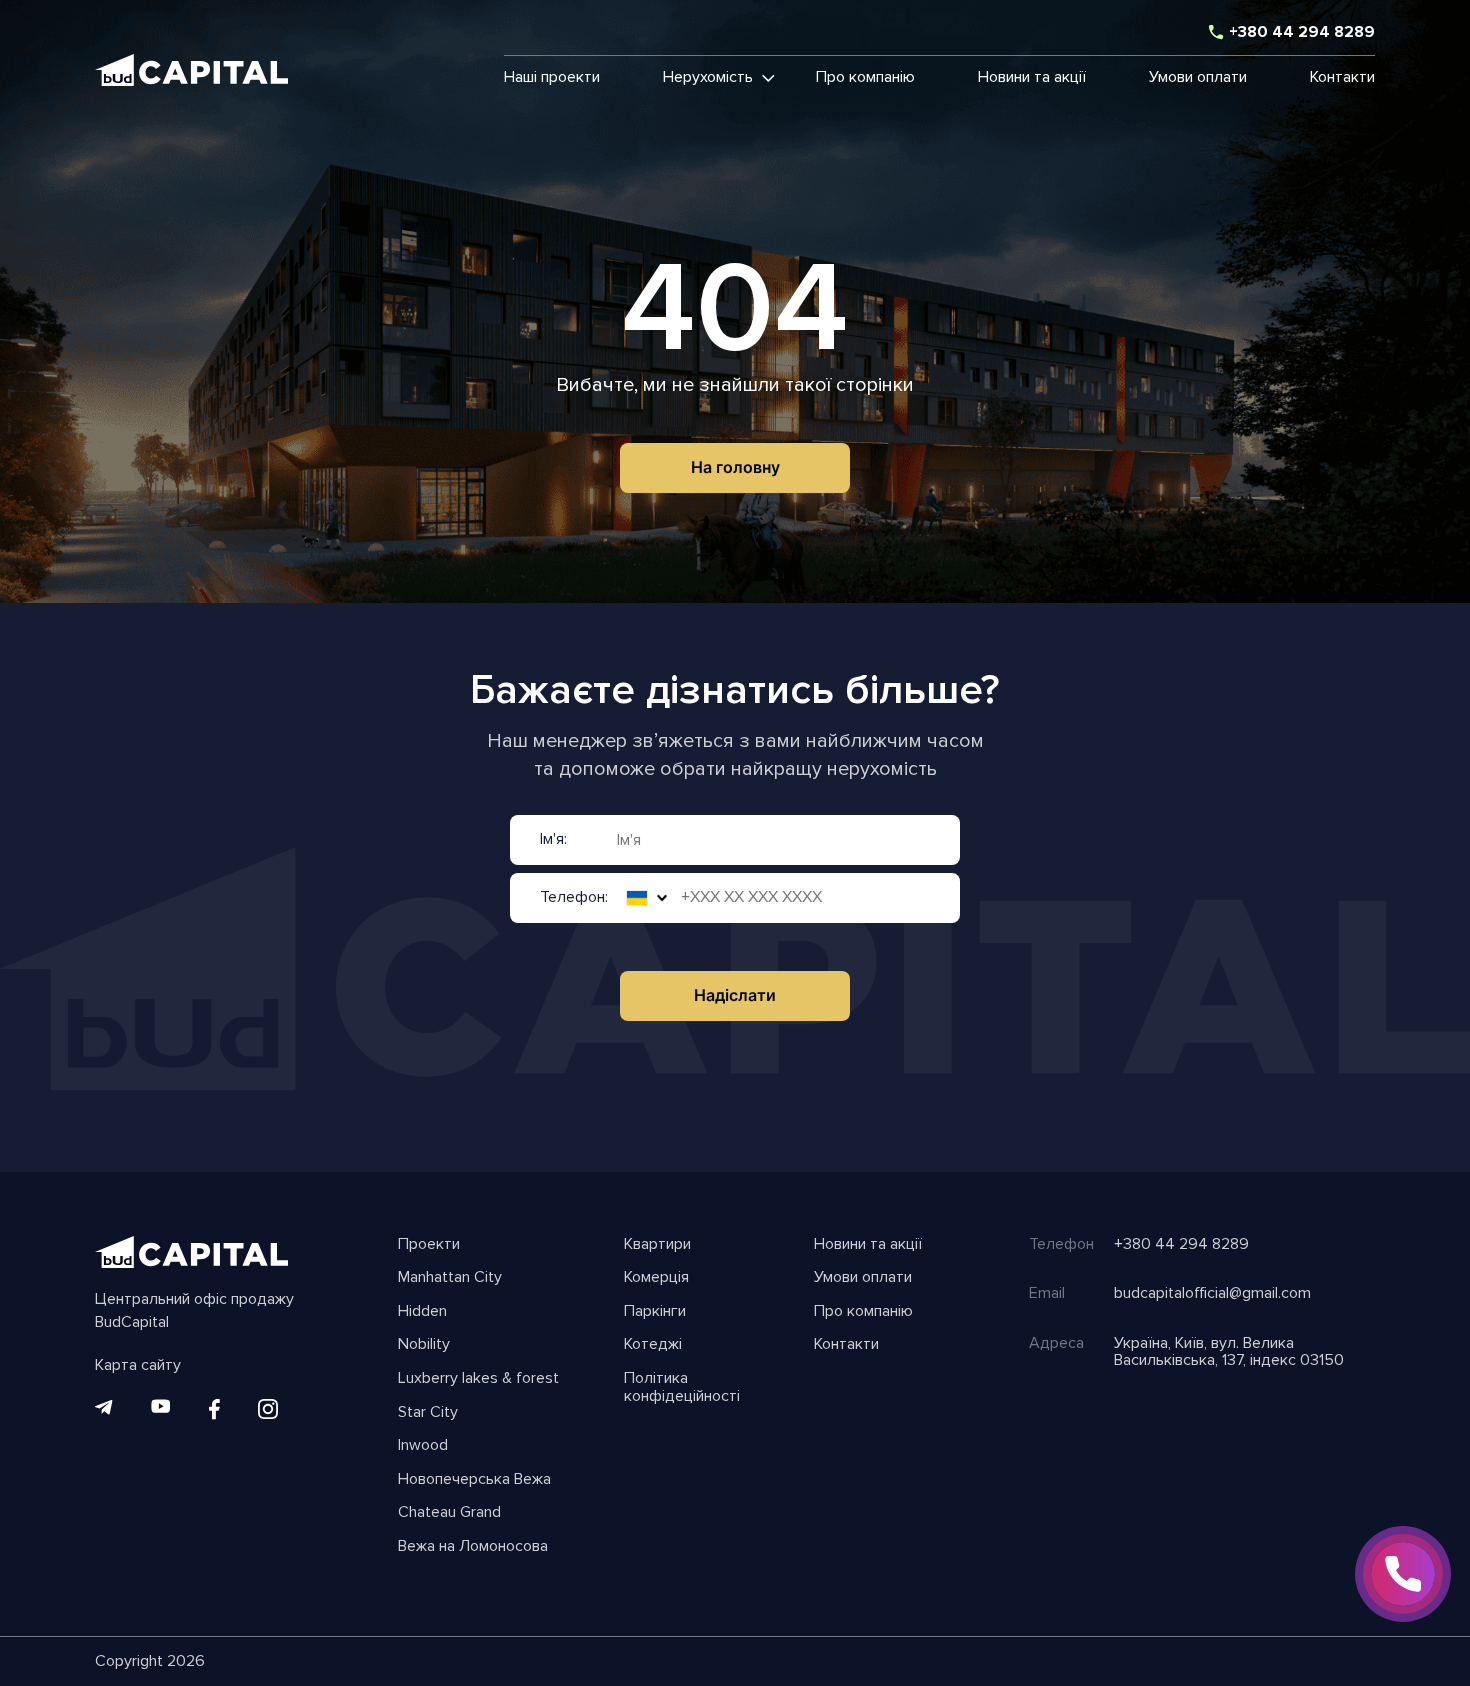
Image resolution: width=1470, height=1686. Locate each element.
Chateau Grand (449, 1513)
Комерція (656, 1278)
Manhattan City (450, 1278)
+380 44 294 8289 (1302, 33)
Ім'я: (553, 840)
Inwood (423, 1446)
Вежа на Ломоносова (473, 1547)
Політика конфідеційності (682, 1387)
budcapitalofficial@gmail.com (1212, 1294)
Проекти (429, 1245)
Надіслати (735, 995)
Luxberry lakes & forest (478, 1379)
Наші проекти (552, 78)
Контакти (1342, 78)
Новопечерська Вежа (474, 1480)
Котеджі (653, 1345)
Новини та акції (1032, 78)
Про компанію (865, 78)
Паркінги (655, 1312)
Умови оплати (1198, 78)
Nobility (424, 1345)
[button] (708, 78)
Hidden (422, 1312)
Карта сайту (138, 1366)
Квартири (657, 1245)
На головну (735, 467)
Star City (428, 1413)
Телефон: (574, 898)
